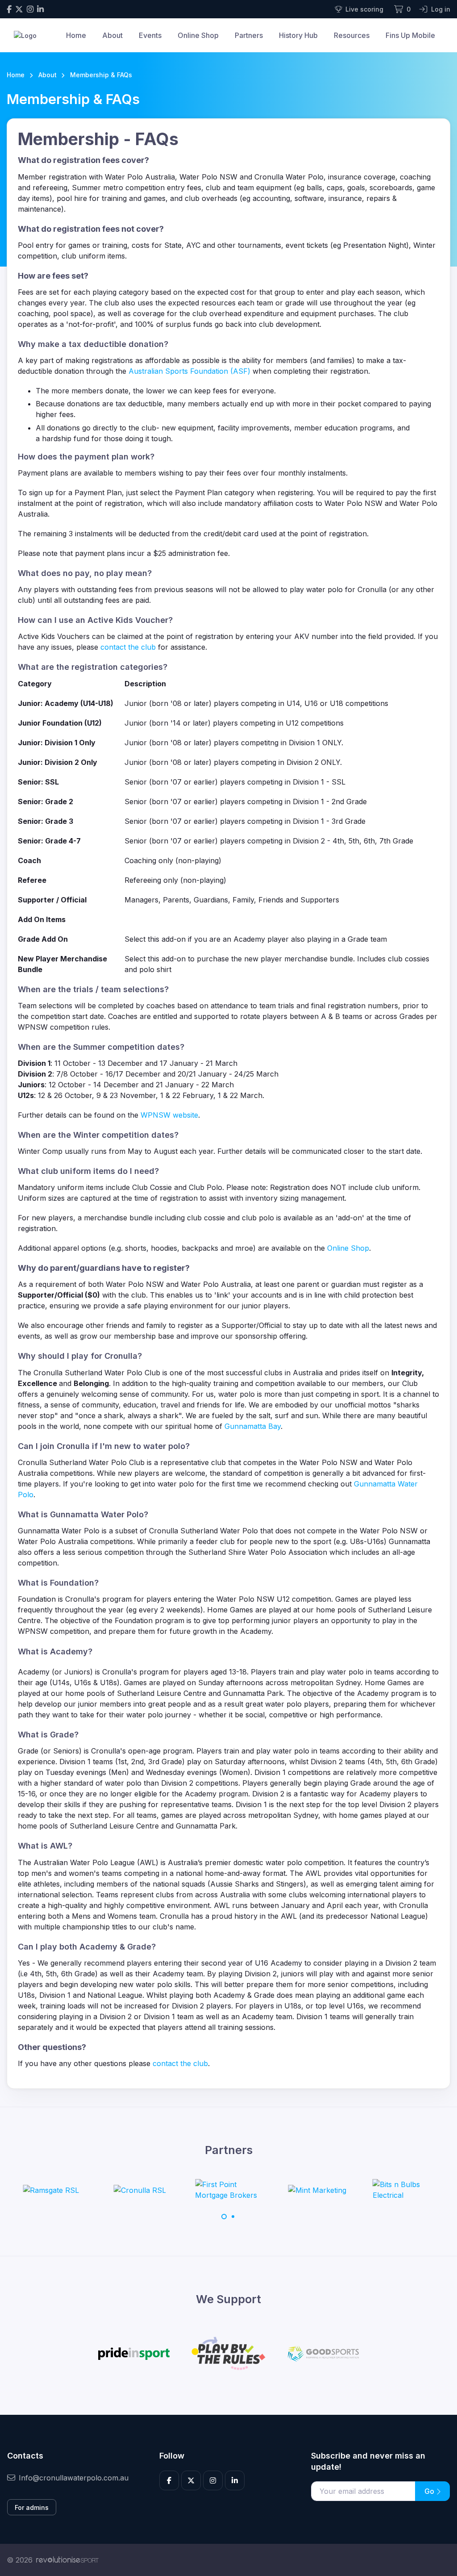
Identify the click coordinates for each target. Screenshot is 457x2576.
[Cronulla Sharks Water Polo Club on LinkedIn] (40, 9)
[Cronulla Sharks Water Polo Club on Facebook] (9, 9)
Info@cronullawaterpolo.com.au (74, 2478)
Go (430, 2491)
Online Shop (198, 35)
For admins (32, 2507)
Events (150, 35)
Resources (352, 35)
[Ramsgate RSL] (51, 2190)
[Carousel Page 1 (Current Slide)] (224, 2217)
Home (76, 35)
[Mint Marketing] (317, 2190)
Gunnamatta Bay (253, 1426)
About (112, 35)
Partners (249, 35)
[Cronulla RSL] (140, 2190)
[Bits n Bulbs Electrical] (406, 2190)
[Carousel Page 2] (233, 2217)
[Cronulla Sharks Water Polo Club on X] (19, 9)
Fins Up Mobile (410, 35)
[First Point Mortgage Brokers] (228, 2190)
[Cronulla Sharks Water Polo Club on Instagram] (30, 9)
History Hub (298, 35)
